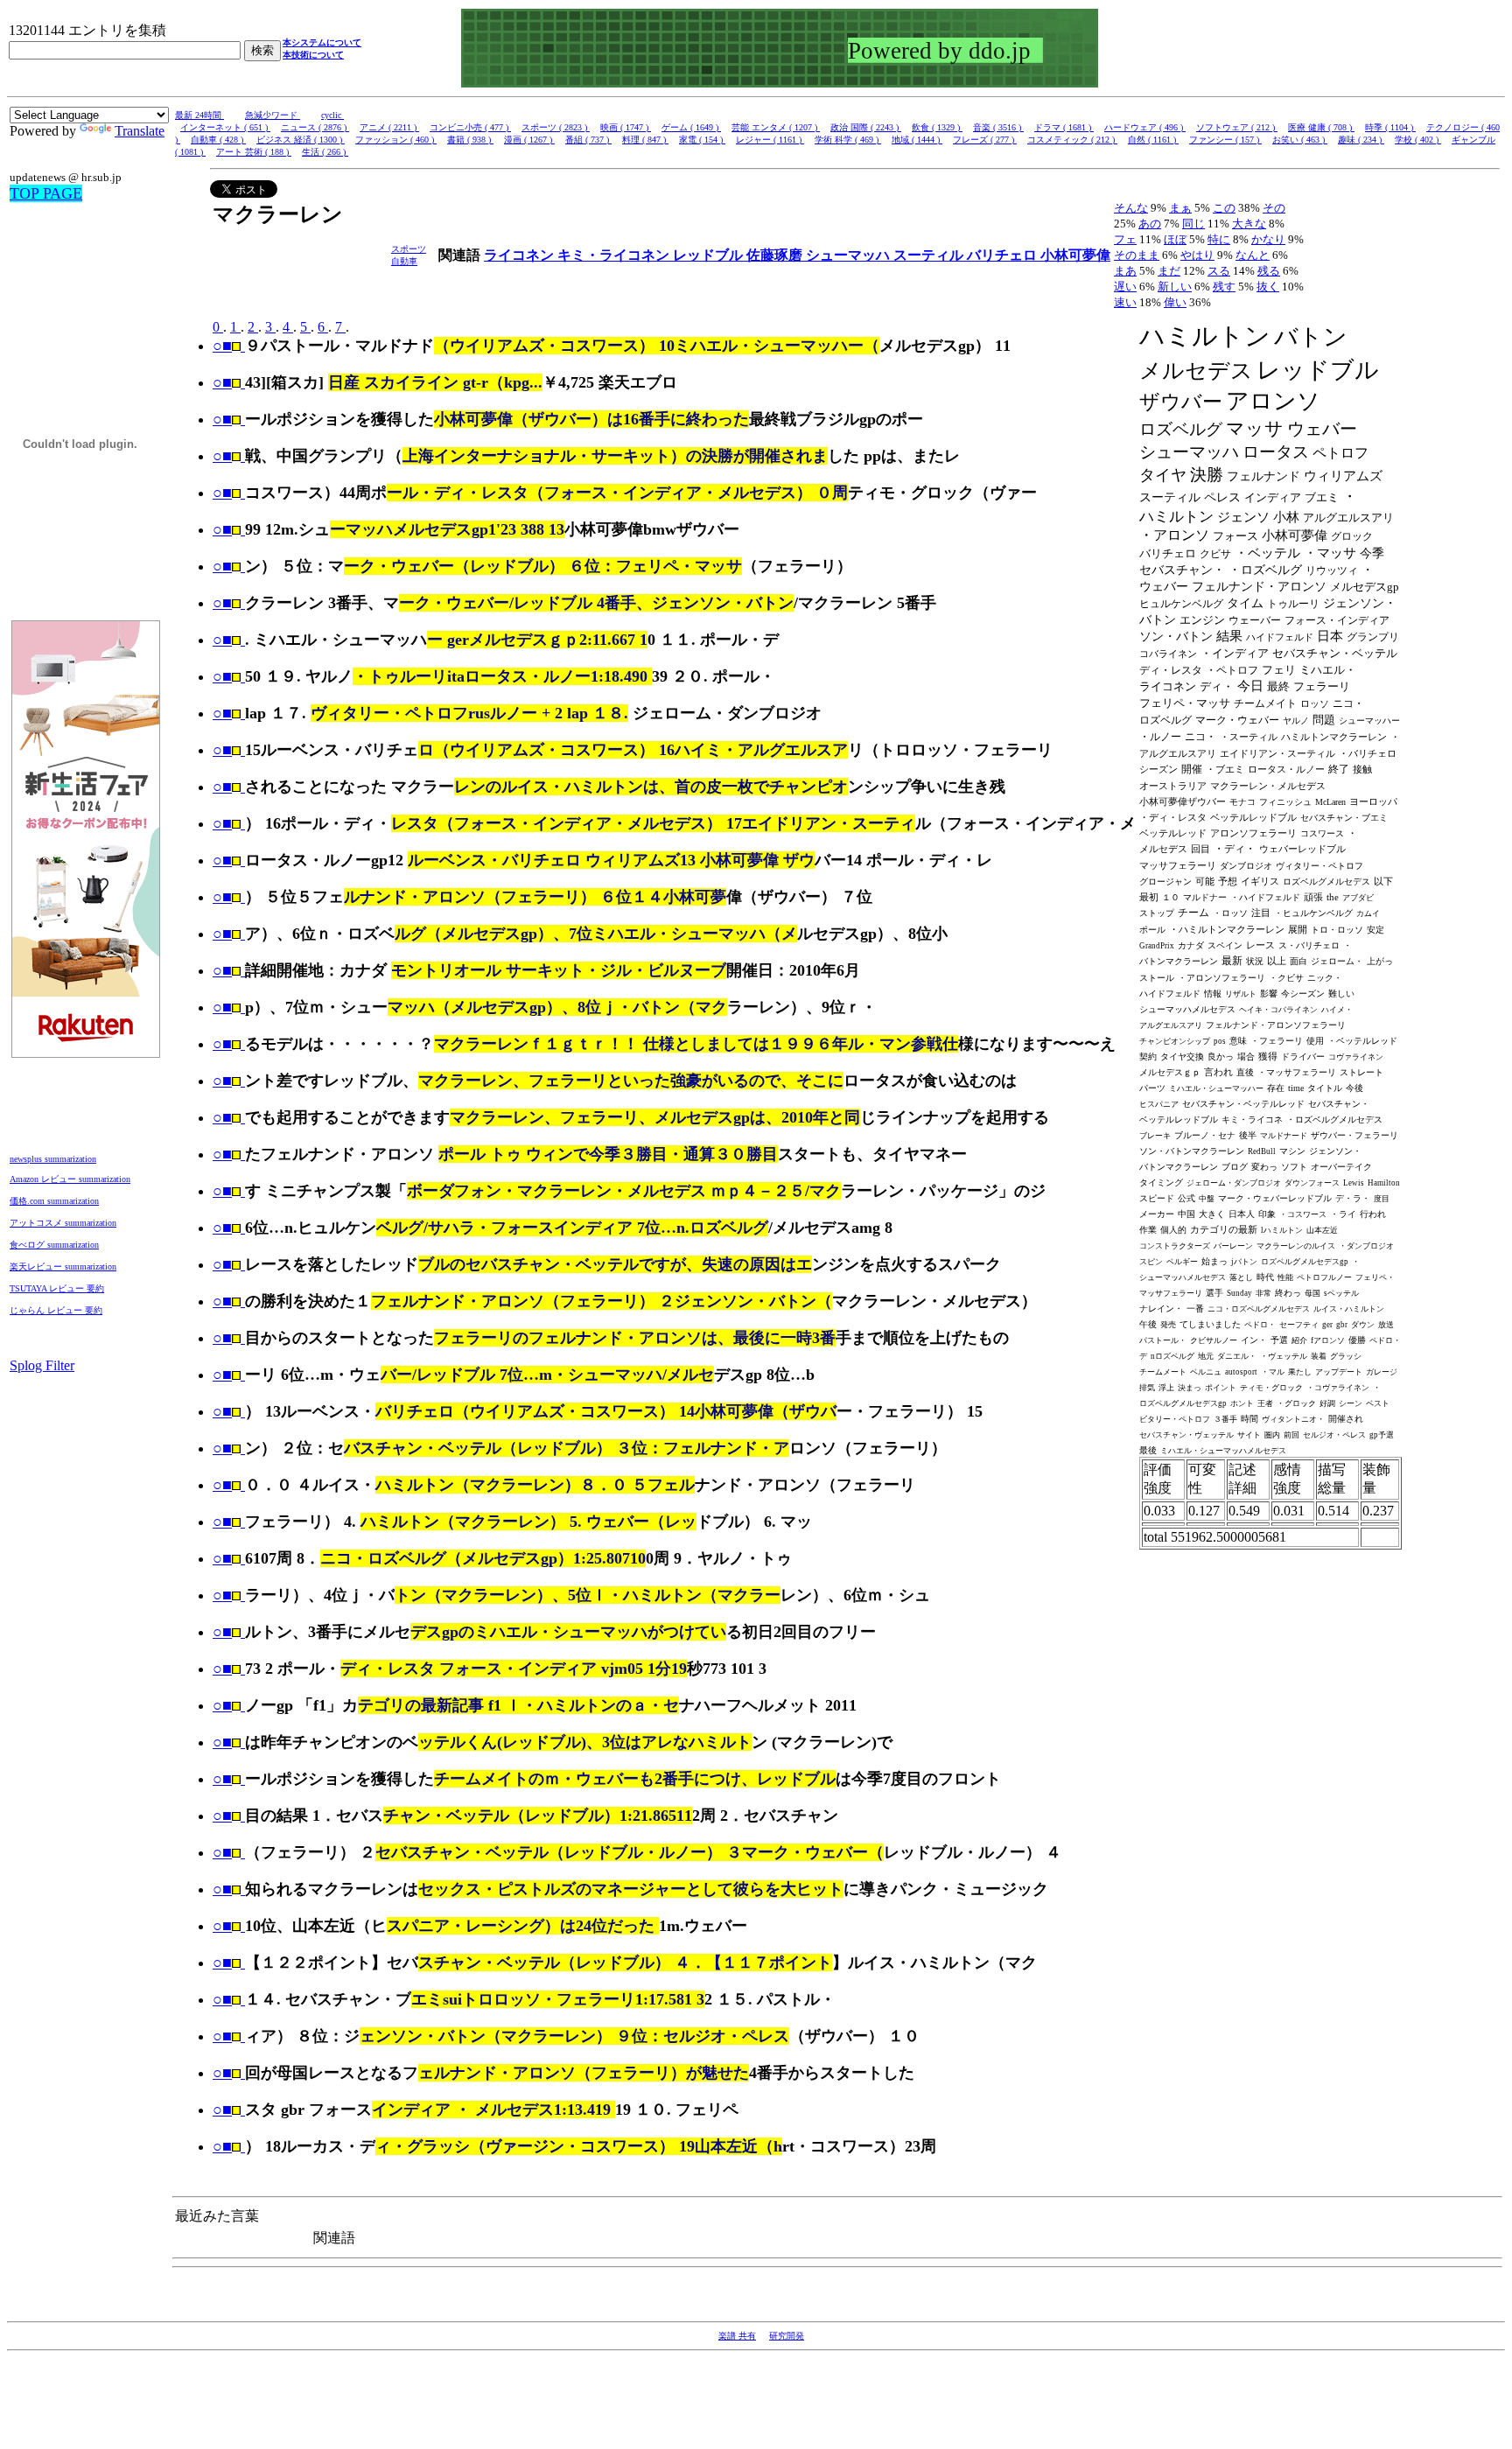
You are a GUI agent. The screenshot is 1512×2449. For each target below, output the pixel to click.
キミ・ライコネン (615, 255)
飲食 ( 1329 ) (937, 127)
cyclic (332, 115)
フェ (1125, 239)
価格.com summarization (54, 1201)
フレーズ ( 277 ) (985, 140)
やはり (1197, 255)
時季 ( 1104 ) (1390, 127)
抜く (1268, 287)
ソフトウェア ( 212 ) (1237, 127)
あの (1150, 224)
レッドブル (710, 255)
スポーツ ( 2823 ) (556, 127)
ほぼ (1175, 239)
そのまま (1137, 255)
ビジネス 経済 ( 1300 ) (301, 140)
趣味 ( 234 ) (1361, 140)
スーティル (930, 255)
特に (1219, 239)
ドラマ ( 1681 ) (1064, 127)
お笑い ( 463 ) (1300, 140)
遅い (1125, 287)
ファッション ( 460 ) (396, 140)
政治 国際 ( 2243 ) (866, 127)
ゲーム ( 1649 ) (691, 127)
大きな (1249, 224)
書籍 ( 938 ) (470, 140)
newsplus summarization (53, 1159)
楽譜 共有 (737, 2336)
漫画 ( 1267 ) (529, 140)
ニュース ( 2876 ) (315, 127)
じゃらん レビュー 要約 (56, 1310)
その (1274, 208)
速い (1125, 302)
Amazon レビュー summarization (70, 1179)
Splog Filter (42, 1365)
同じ (1193, 224)
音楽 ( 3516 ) (998, 127)
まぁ (1180, 208)
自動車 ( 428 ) (218, 140)
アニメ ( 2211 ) (389, 127)
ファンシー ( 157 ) (1225, 140)
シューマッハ (850, 255)
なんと (1253, 255)
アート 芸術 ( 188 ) (254, 152)
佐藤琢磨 (776, 255)
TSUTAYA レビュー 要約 (57, 1288)
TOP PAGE (46, 193)
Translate (140, 131)
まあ (1125, 271)
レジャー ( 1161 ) (770, 140)
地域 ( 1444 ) (917, 140)
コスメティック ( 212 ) (1072, 140)
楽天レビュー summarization (63, 1266)
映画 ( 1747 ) (626, 127)
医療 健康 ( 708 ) (1321, 127)
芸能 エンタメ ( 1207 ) (776, 127)
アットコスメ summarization (63, 1223)
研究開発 (787, 2336)
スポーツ (409, 249)
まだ (1169, 271)
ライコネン (521, 255)
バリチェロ (1004, 255)
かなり (1268, 239)
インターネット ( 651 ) (225, 127)
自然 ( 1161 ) (1153, 140)
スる (1219, 271)
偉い (1175, 302)
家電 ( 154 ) (702, 140)
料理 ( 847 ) (645, 140)
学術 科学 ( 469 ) (848, 140)
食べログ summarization (54, 1245)
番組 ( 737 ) (588, 140)
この (1224, 208)
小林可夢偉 (1075, 255)
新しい (1175, 287)
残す (1224, 287)
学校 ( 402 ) (1418, 140)
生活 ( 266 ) (325, 152)
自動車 (404, 261)
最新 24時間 (199, 115)
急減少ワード (273, 115)
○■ (222, 346)
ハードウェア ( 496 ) (1145, 127)
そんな (1131, 208)
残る (1269, 271)
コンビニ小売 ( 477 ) (470, 127)
